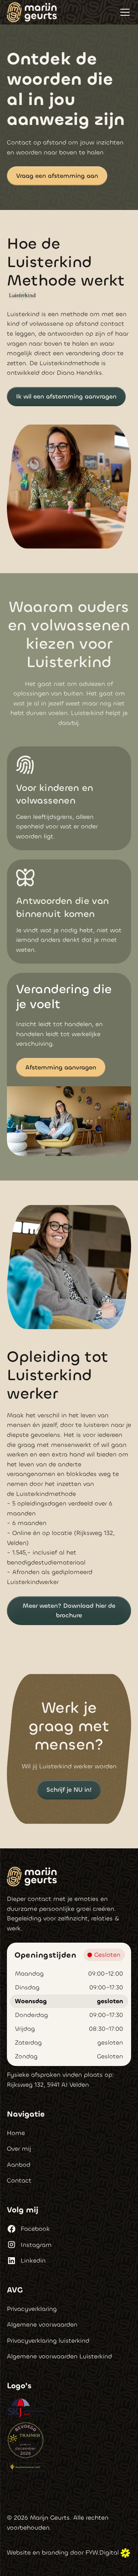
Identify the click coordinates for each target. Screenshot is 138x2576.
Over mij (19, 2149)
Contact (19, 2180)
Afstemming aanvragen (61, 1067)
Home (16, 2133)
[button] (123, 12)
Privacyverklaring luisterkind (48, 2341)
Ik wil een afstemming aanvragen (66, 396)
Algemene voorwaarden (42, 2324)
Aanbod (19, 2165)
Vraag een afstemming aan (57, 176)
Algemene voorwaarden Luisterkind (59, 2356)
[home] (32, 12)
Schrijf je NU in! (69, 1790)
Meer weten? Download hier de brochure (69, 1611)
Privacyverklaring (32, 2309)
